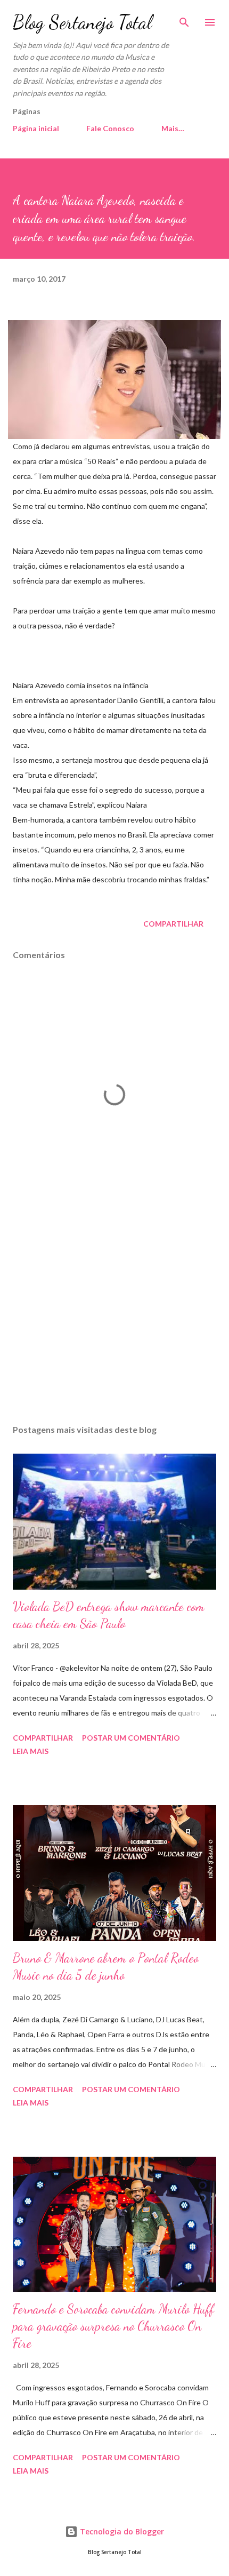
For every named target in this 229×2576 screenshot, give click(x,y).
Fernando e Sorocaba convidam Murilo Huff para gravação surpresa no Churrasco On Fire (113, 2326)
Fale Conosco (110, 128)
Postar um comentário (131, 1738)
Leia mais (31, 1751)
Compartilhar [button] (173, 924)
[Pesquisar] (184, 19)
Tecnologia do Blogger (121, 2531)
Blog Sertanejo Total (82, 22)
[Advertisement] (114, 1315)
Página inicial (36, 128)
